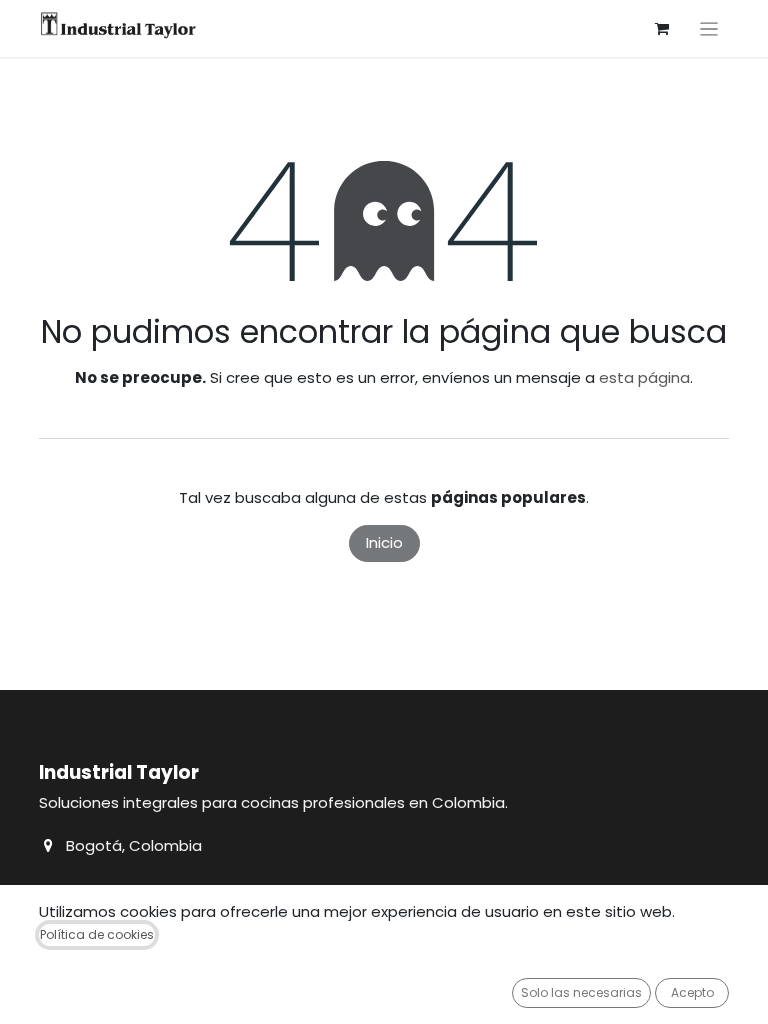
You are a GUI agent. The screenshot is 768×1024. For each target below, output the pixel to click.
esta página (644, 377)
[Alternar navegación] (709, 28)
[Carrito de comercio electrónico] (662, 29)
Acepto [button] (692, 992)
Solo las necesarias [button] (581, 992)
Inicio (384, 542)
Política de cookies (97, 934)
